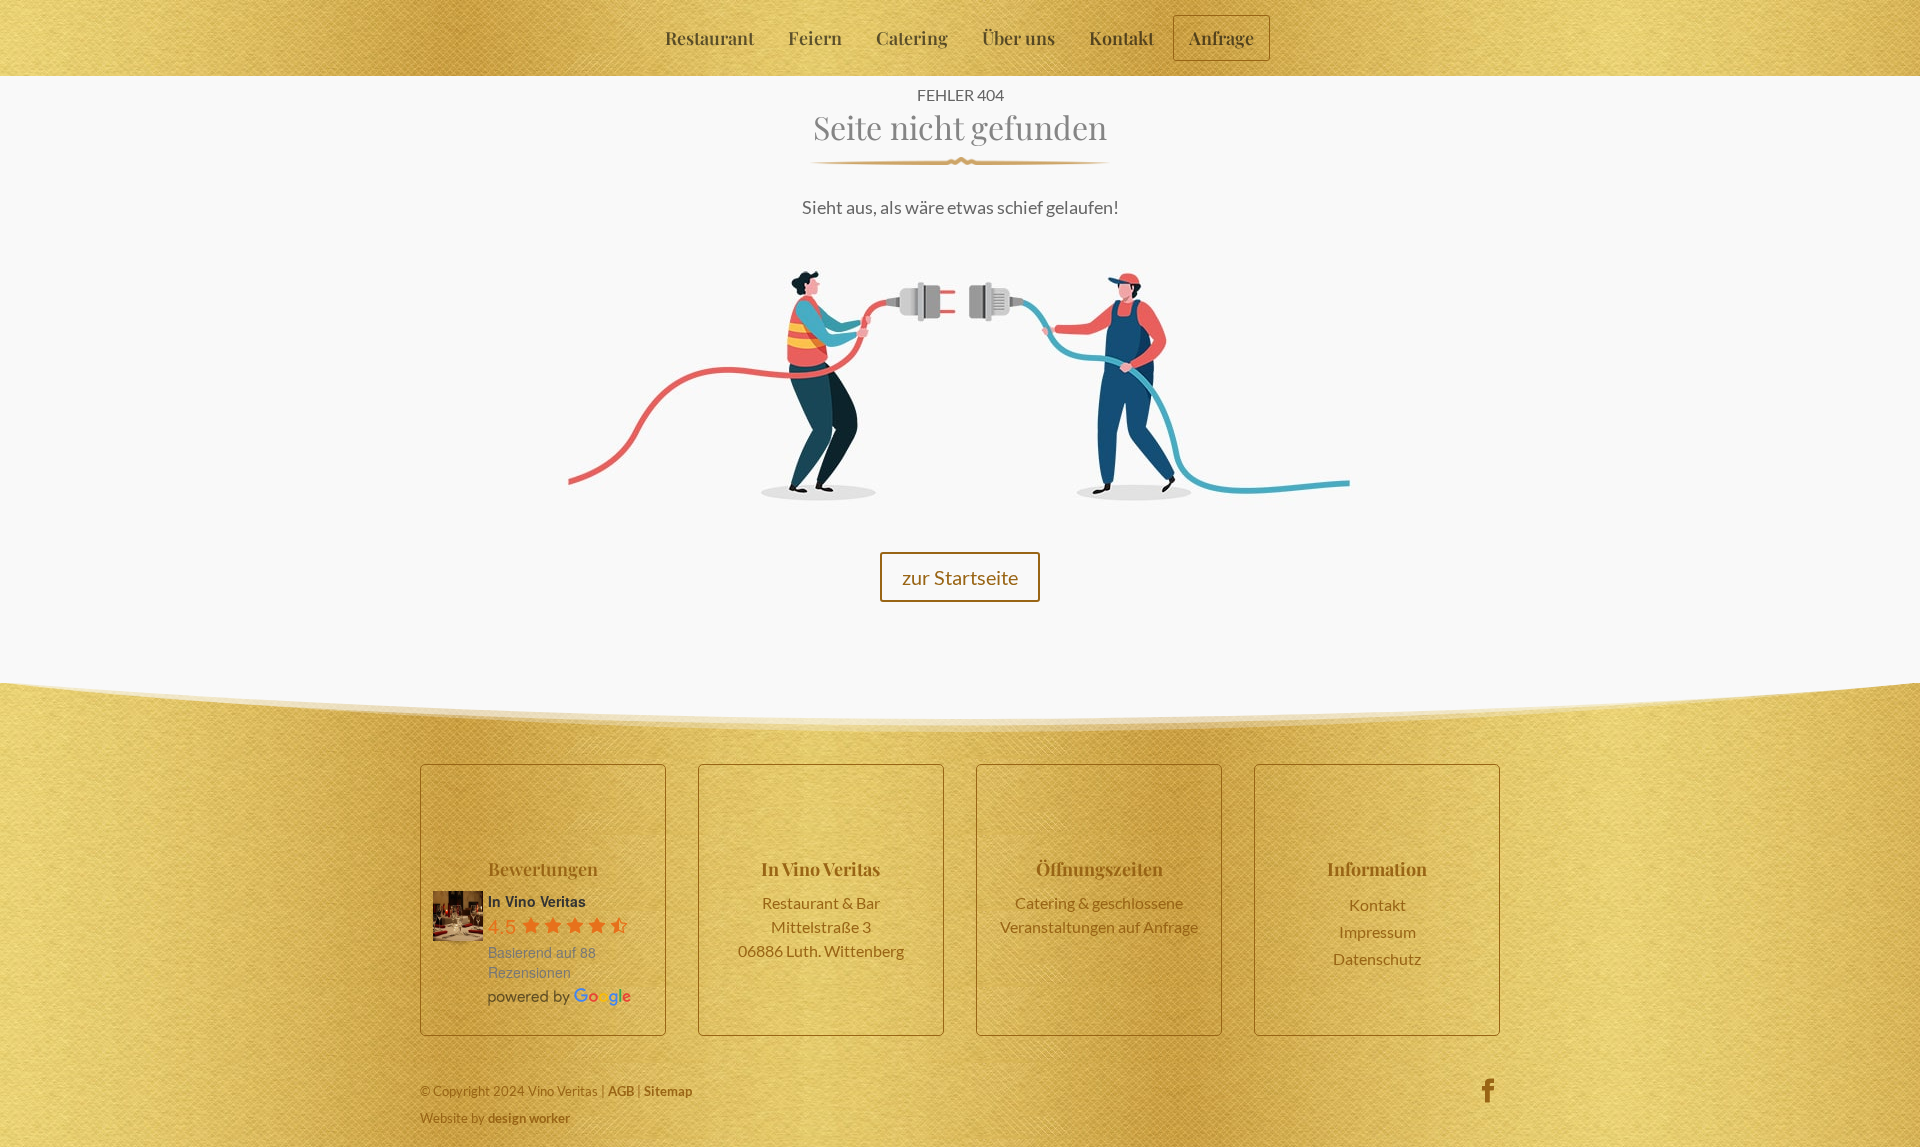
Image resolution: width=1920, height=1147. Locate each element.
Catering (912, 38)
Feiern (815, 38)
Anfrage (1221, 38)
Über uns (1018, 38)
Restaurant (709, 38)
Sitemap (668, 1091)
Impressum (1377, 931)
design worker (529, 1118)
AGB (621, 1091)
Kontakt (1121, 38)
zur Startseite (960, 577)
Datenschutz (1377, 958)
